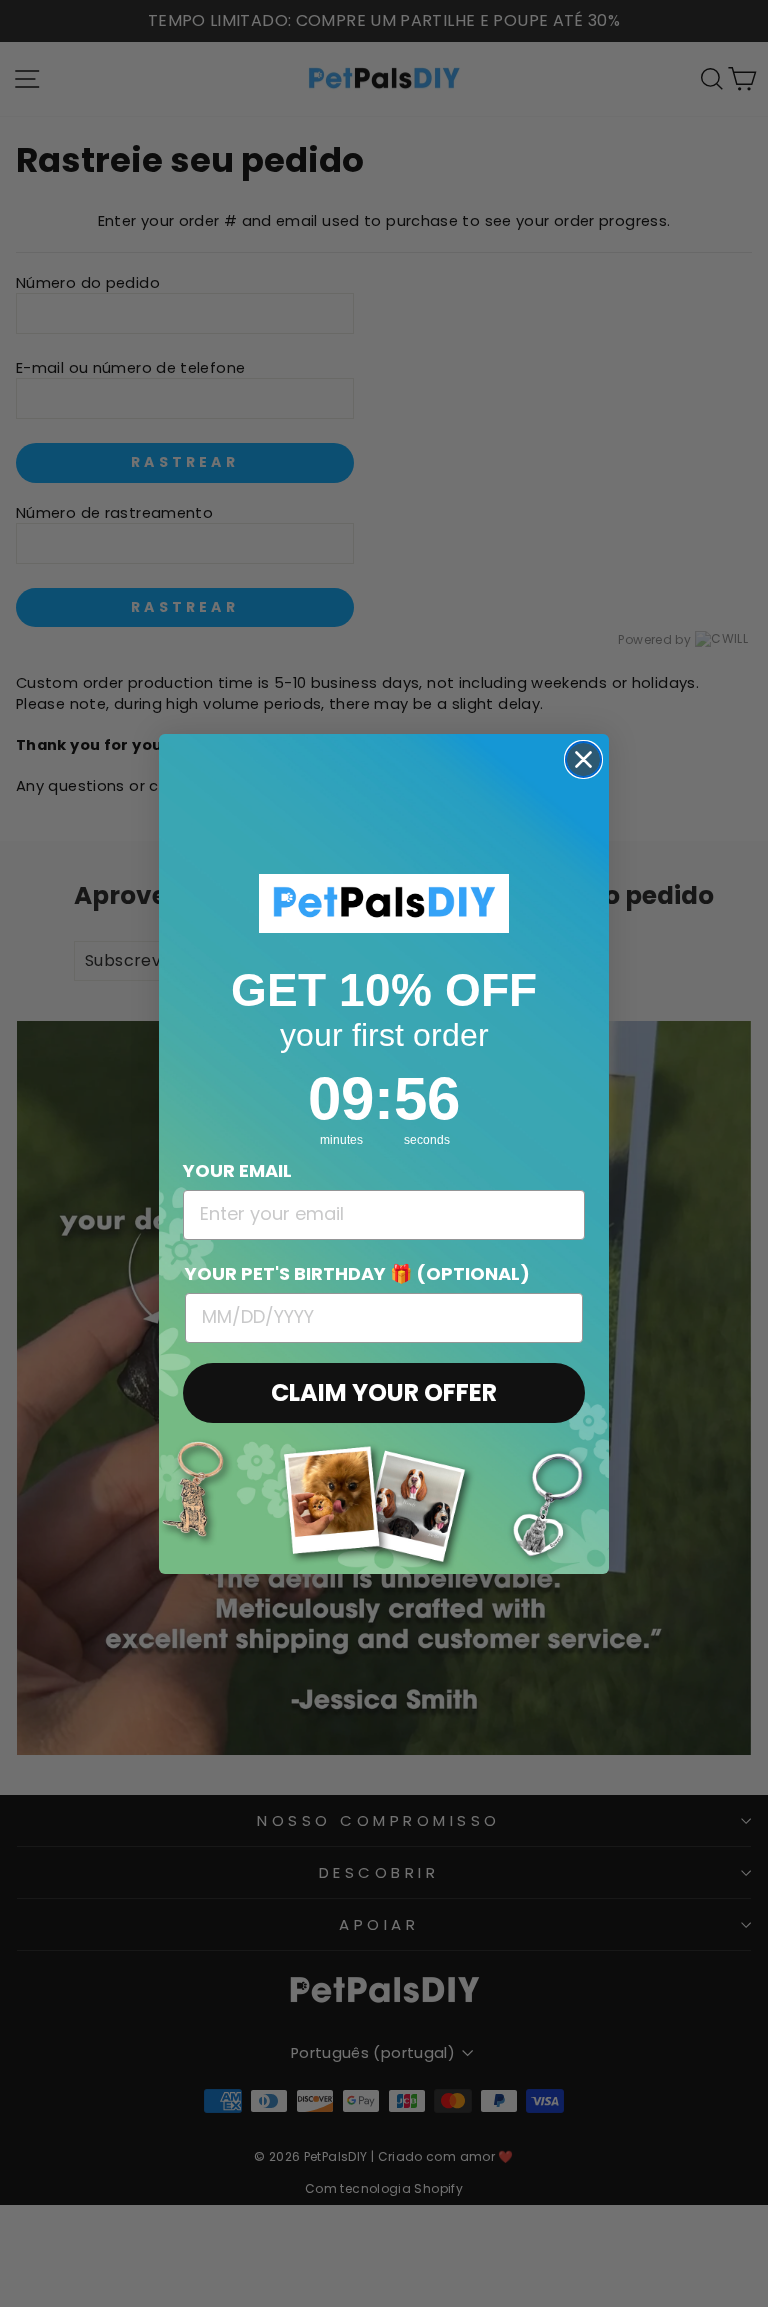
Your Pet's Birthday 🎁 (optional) (357, 1273)
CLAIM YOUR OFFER (384, 1392)
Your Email (237, 1170)
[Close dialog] (583, 759)
